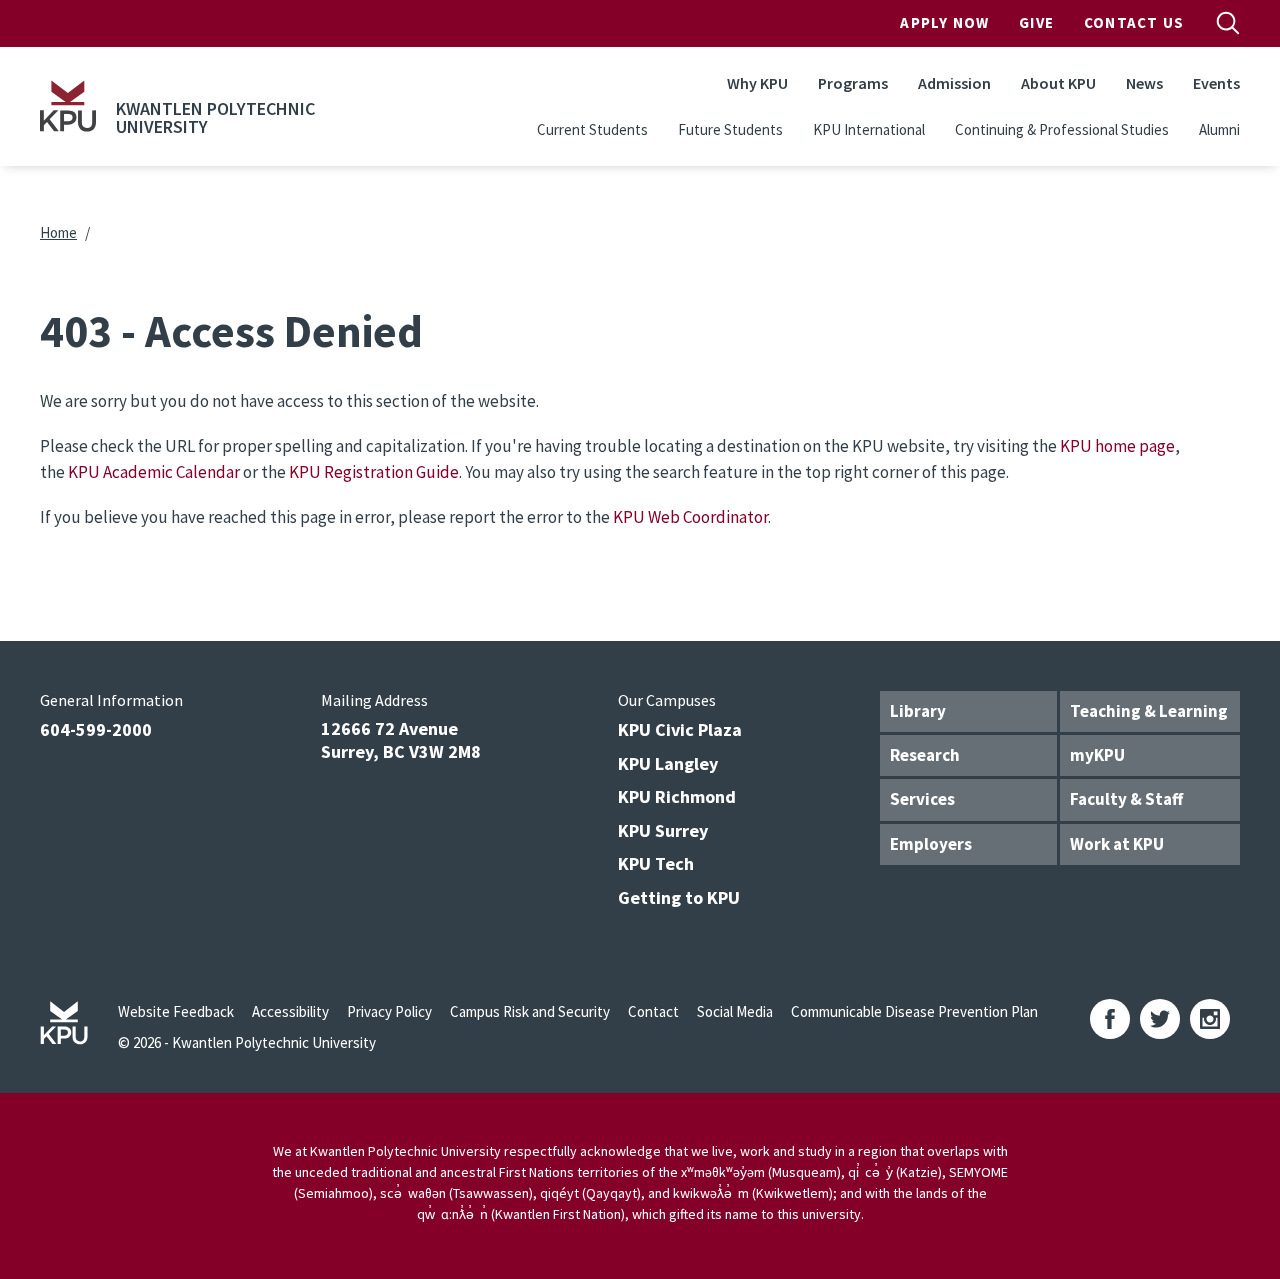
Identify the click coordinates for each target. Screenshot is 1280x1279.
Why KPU (757, 83)
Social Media (735, 1011)
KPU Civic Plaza (680, 729)
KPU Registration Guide (374, 472)
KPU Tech (656, 863)
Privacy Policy (389, 1011)
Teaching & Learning (1149, 711)
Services (922, 799)
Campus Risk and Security (530, 1011)
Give (1036, 22)
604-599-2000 (96, 729)
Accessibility (290, 1011)
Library (918, 711)
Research (925, 755)
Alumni (1219, 129)
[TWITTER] (1160, 1019)
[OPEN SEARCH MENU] (1228, 23)
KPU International (869, 129)
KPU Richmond (677, 796)
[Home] (68, 106)
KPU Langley (668, 763)
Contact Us (1134, 22)
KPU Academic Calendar (154, 472)
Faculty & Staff (1126, 799)
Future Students (730, 129)
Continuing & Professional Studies (1062, 129)
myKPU (1097, 755)
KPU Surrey (663, 830)
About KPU (1058, 83)
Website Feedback (176, 1011)
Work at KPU (1117, 844)
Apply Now (944, 22)
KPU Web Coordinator (690, 517)
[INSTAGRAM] (1210, 1019)
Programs (853, 83)
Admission (954, 83)
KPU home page (1117, 446)
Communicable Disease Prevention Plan (914, 1011)
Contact (653, 1011)
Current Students (592, 129)
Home (58, 232)
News (1144, 83)
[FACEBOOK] (1110, 1019)
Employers (931, 844)
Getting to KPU (679, 897)
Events (1216, 83)
